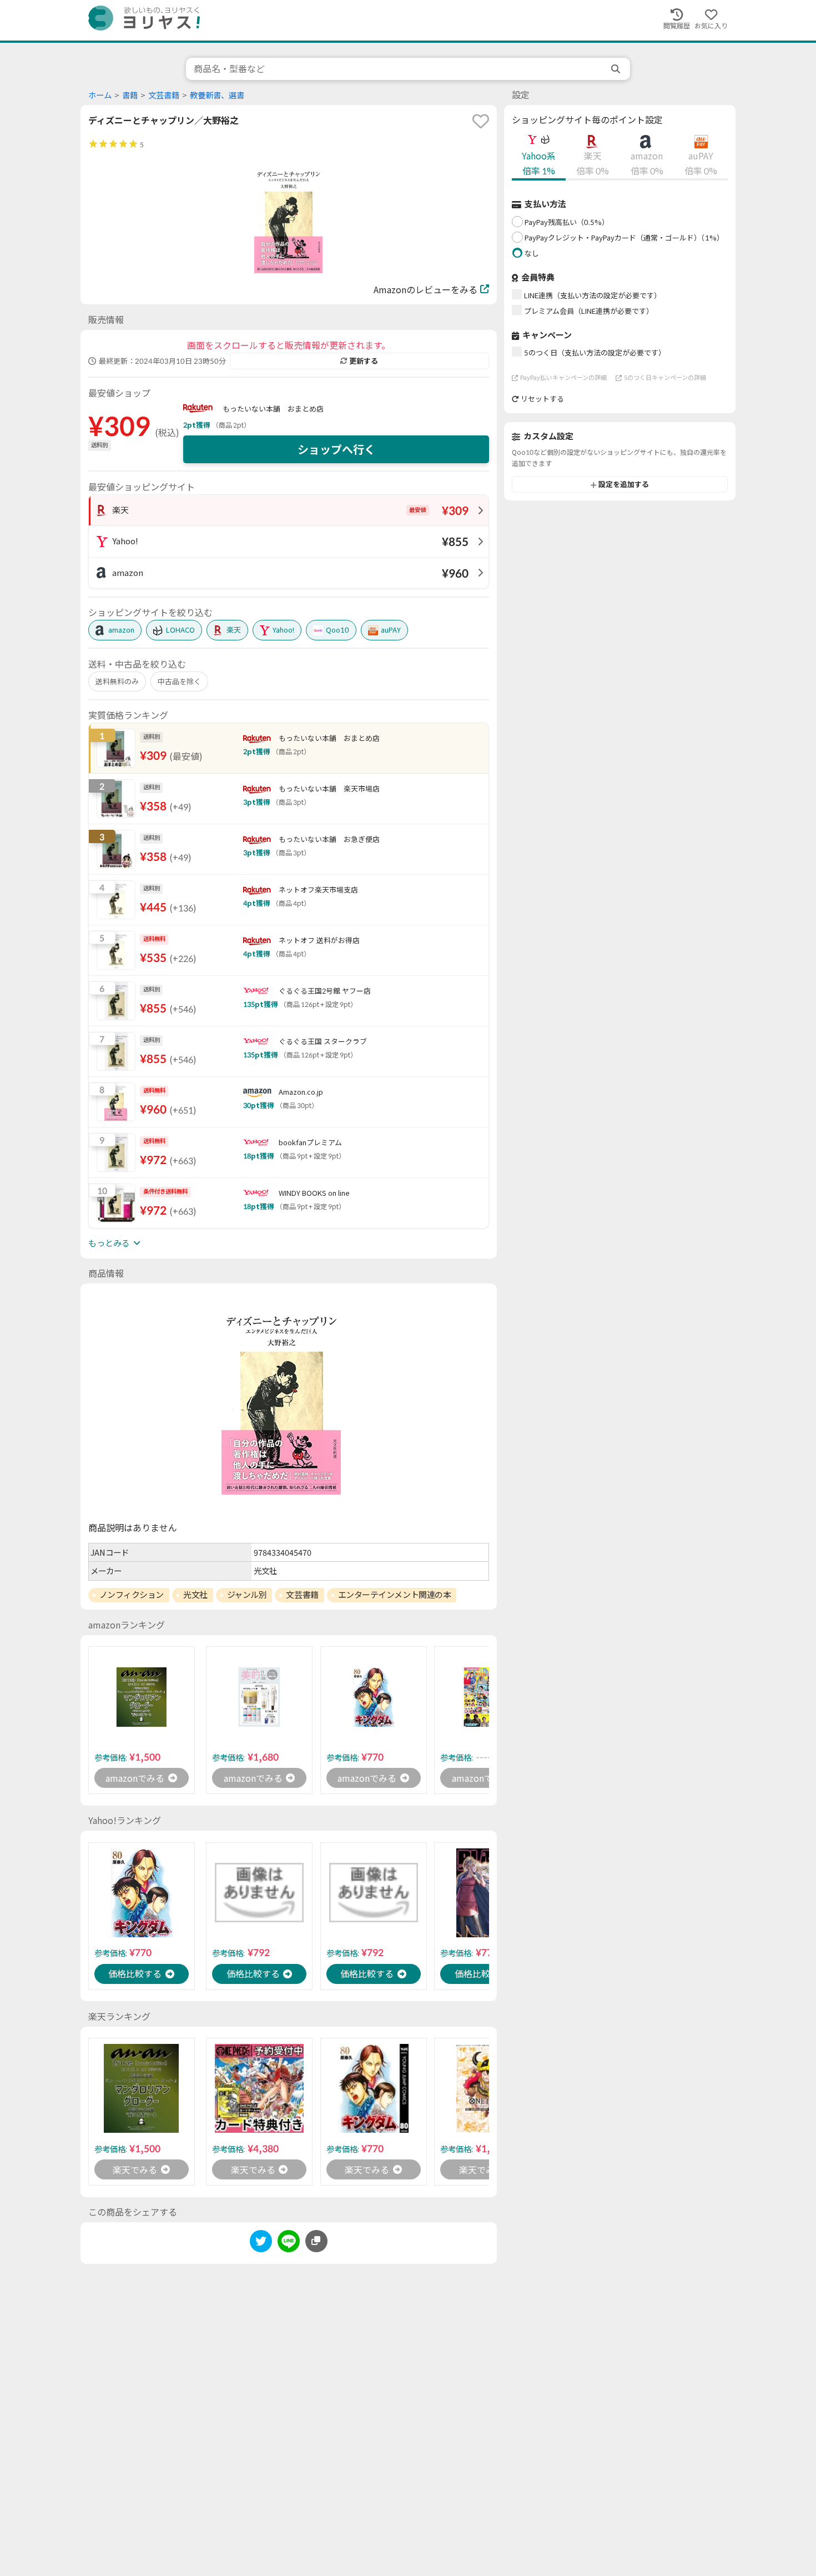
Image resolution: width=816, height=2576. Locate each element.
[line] (289, 2243)
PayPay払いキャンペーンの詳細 (563, 377)
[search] (617, 69)
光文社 (195, 1595)
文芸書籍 (164, 95)
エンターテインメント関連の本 (395, 1595)
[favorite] (481, 121)
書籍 (130, 95)
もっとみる (109, 1243)
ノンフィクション (132, 1595)
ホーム (100, 95)
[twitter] (261, 2243)
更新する (364, 361)
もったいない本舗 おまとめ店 (273, 409)
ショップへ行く (336, 449)
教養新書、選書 (217, 95)
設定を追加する (624, 485)
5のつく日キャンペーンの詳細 (665, 377)
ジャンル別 (247, 1595)
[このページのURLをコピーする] (316, 2241)
